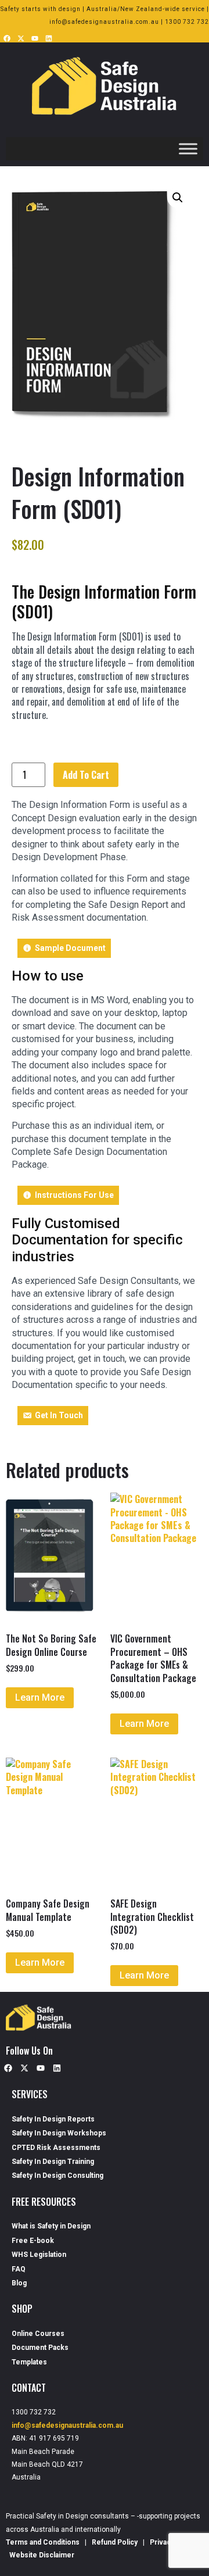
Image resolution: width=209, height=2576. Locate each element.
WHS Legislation (39, 2255)
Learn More (40, 1697)
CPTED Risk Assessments (56, 2148)
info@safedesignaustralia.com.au (67, 2425)
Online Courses (38, 2334)
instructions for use (74, 1195)
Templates (29, 2362)
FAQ (19, 2269)
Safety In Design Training (53, 2162)
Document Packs (40, 2348)
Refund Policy (115, 2542)
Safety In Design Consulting (57, 2176)
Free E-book (33, 2241)
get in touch (59, 1415)
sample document (70, 948)
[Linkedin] (49, 38)
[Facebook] (7, 38)
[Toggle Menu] (188, 149)
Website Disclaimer (42, 2555)
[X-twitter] (21, 38)
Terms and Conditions (44, 2542)
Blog (19, 2283)
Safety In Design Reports (53, 2119)
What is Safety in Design (51, 2226)
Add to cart (86, 775)
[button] (178, 198)
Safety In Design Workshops (59, 2133)
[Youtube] (35, 38)
